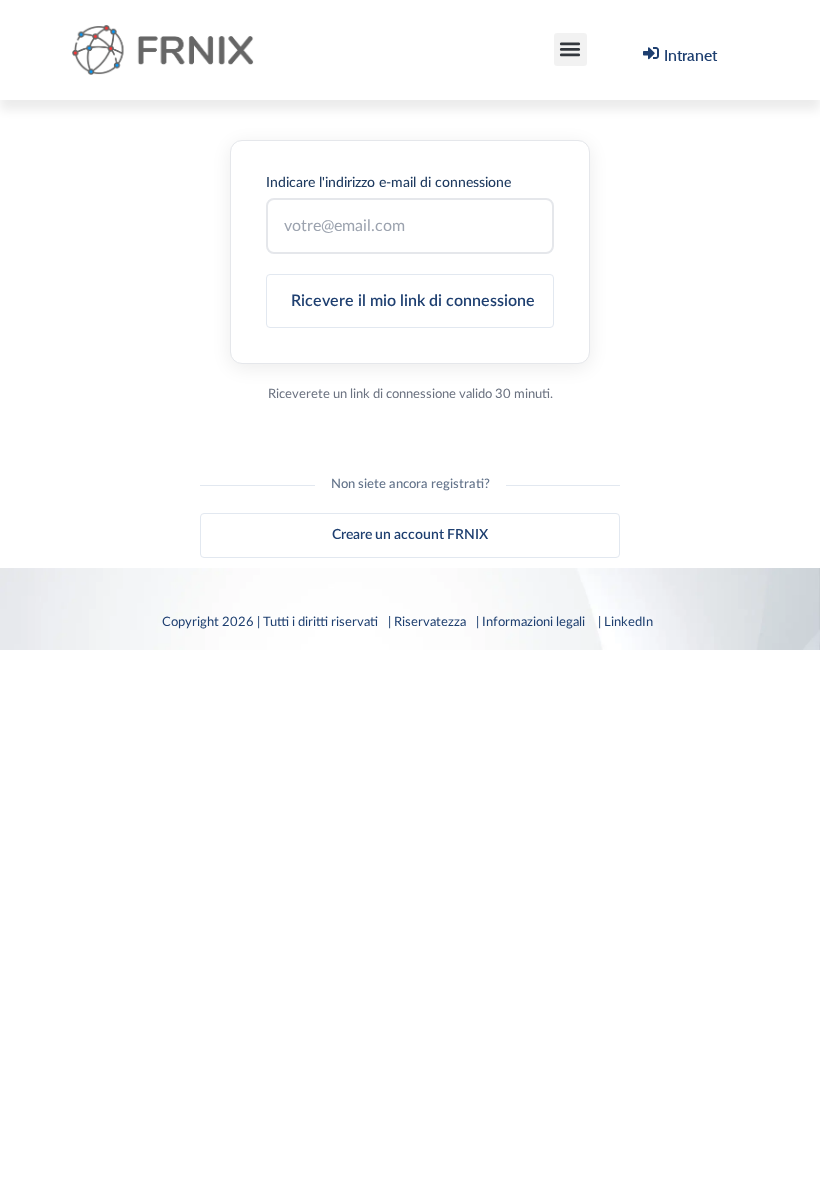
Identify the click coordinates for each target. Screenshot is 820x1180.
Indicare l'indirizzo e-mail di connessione (388, 183)
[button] (570, 49)
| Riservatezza (427, 622)
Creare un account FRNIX (410, 535)
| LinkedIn (628, 622)
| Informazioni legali (532, 622)
